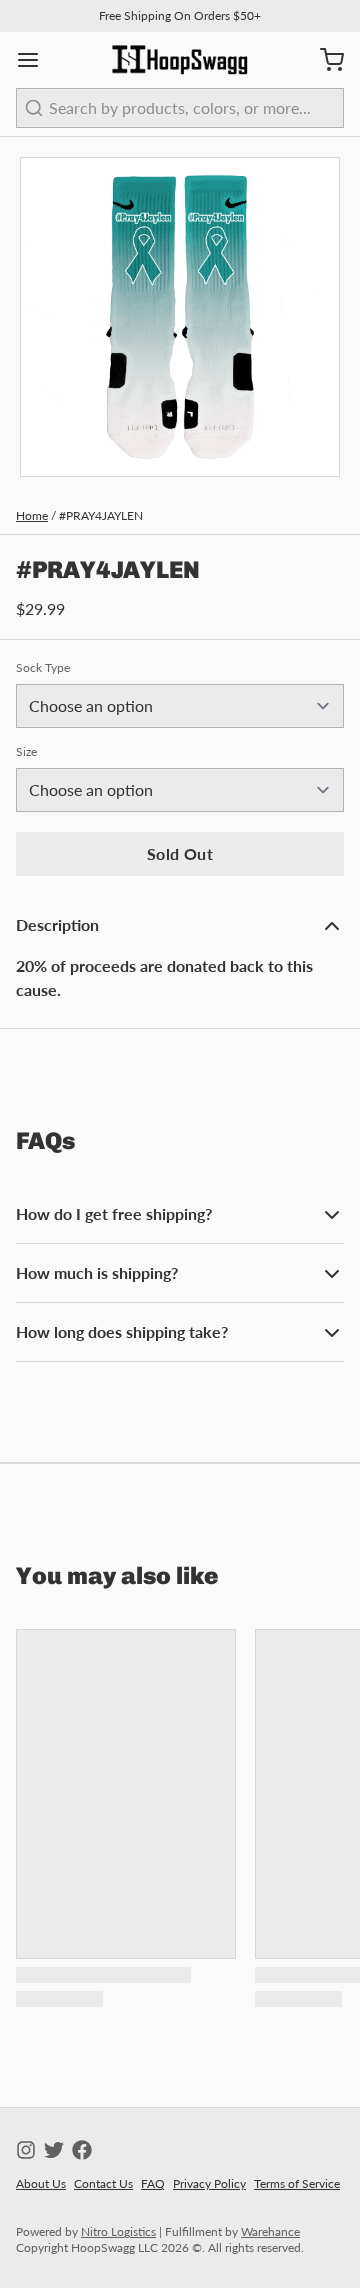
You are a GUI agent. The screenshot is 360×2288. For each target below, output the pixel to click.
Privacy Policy (209, 2183)
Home (32, 515)
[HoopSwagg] (180, 60)
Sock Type (43, 667)
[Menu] (36, 60)
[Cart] (324, 60)
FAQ (153, 2183)
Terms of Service (297, 2183)
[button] (180, 854)
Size (26, 751)
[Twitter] (54, 2150)
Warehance (270, 2231)
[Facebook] (82, 2150)
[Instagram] (26, 2150)
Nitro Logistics (118, 2231)
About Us (41, 2183)
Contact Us (103, 2183)
